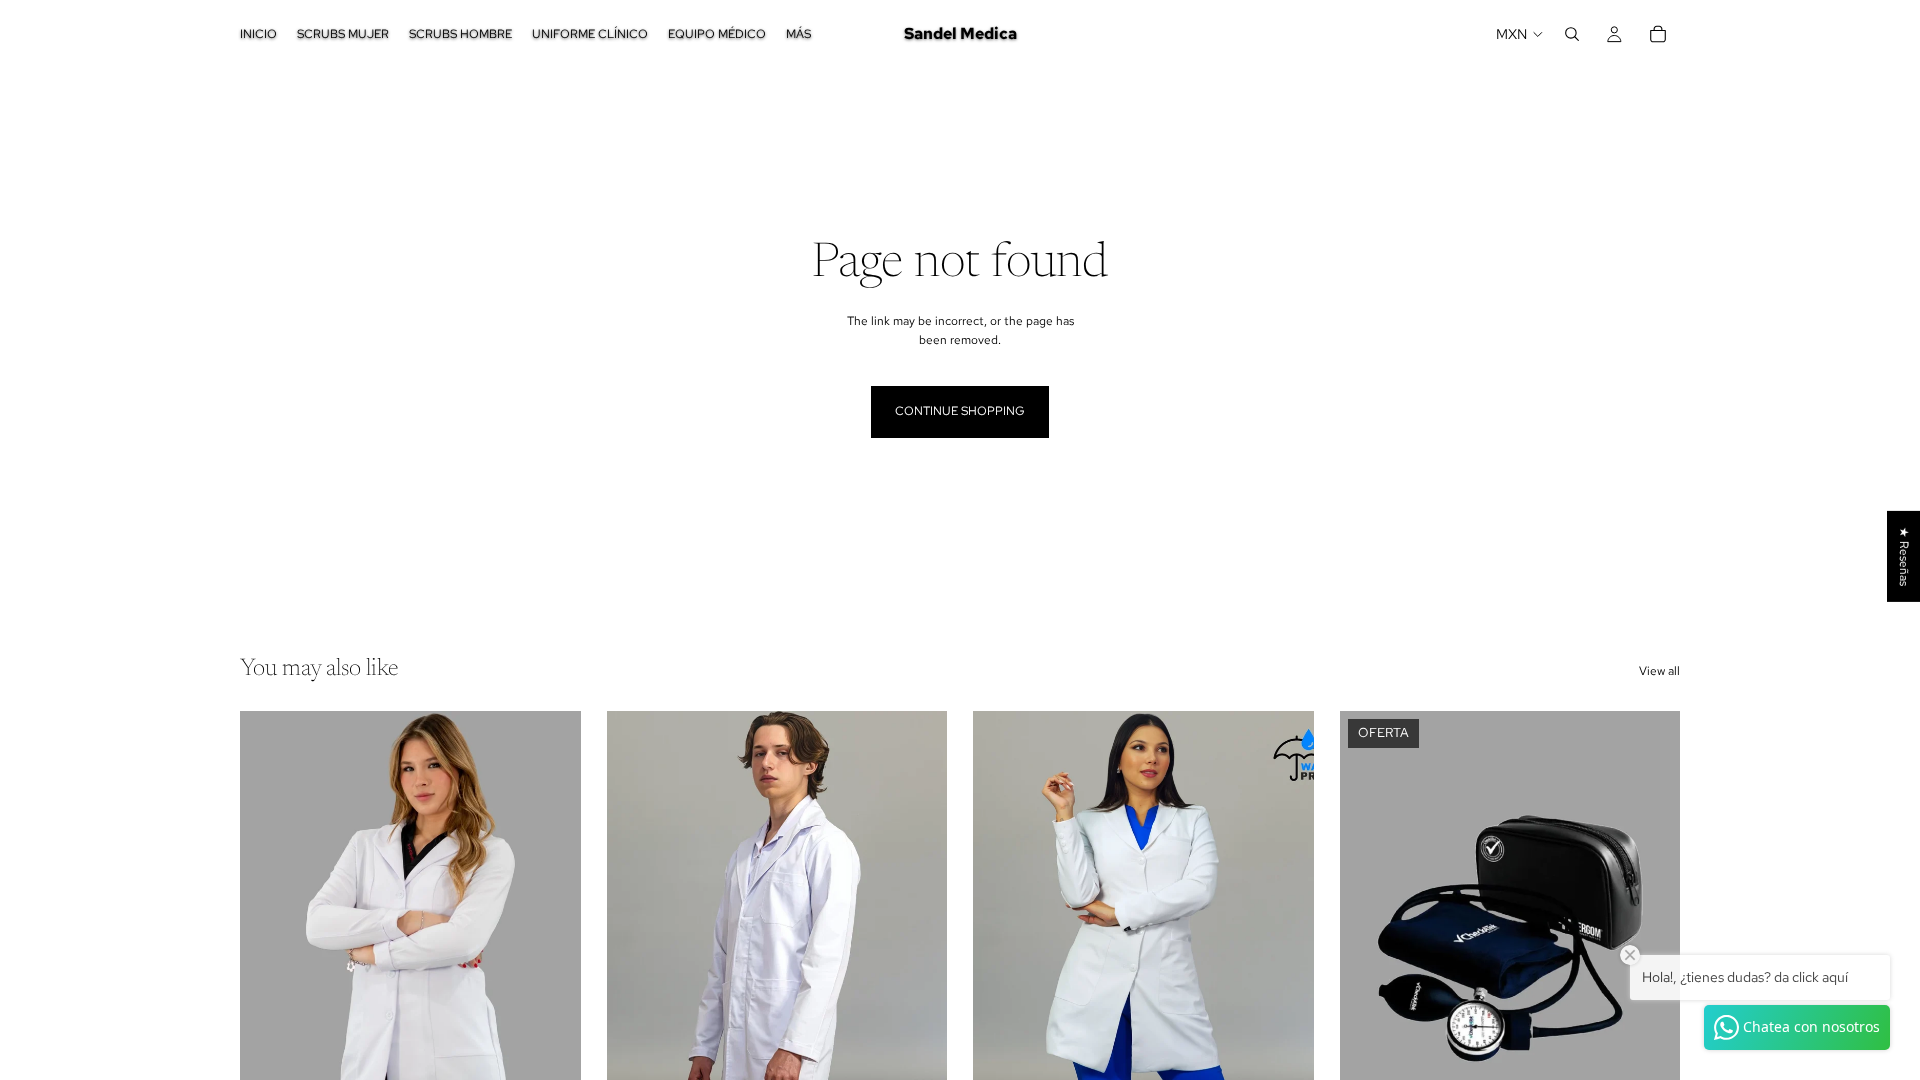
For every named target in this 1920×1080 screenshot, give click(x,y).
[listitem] (798, 34)
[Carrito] (1658, 34)
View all (1659, 671)
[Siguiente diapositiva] (551, 924)
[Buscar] (1572, 34)
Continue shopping (960, 411)
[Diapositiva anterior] (270, 924)
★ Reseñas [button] (1904, 556)
